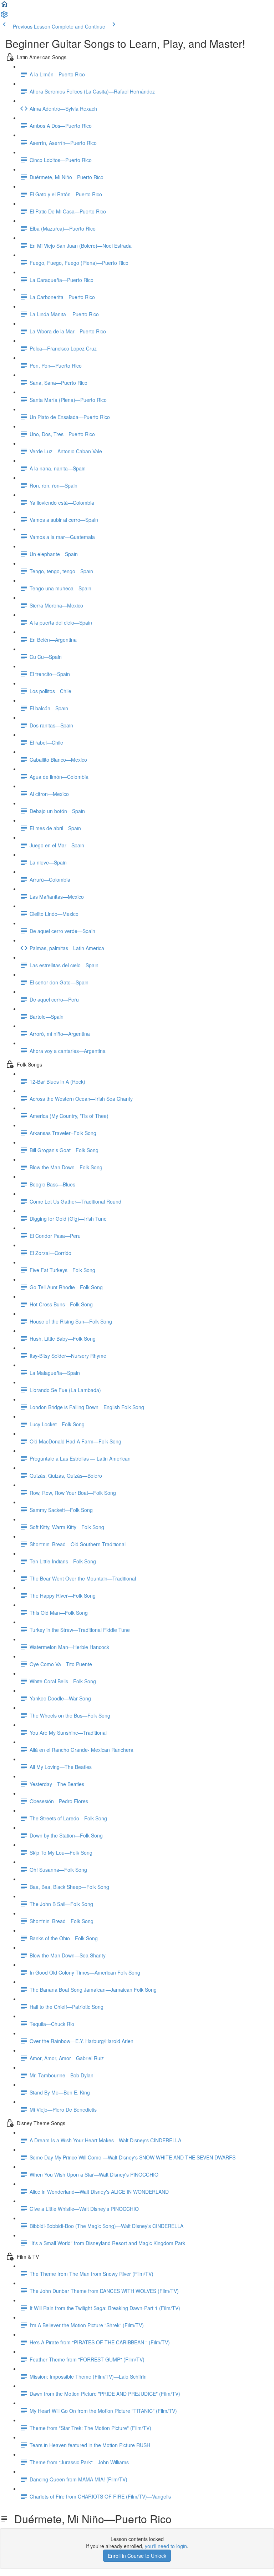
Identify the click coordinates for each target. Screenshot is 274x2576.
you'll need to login (166, 2546)
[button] (4, 6)
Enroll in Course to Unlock (137, 2556)
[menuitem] (4, 16)
